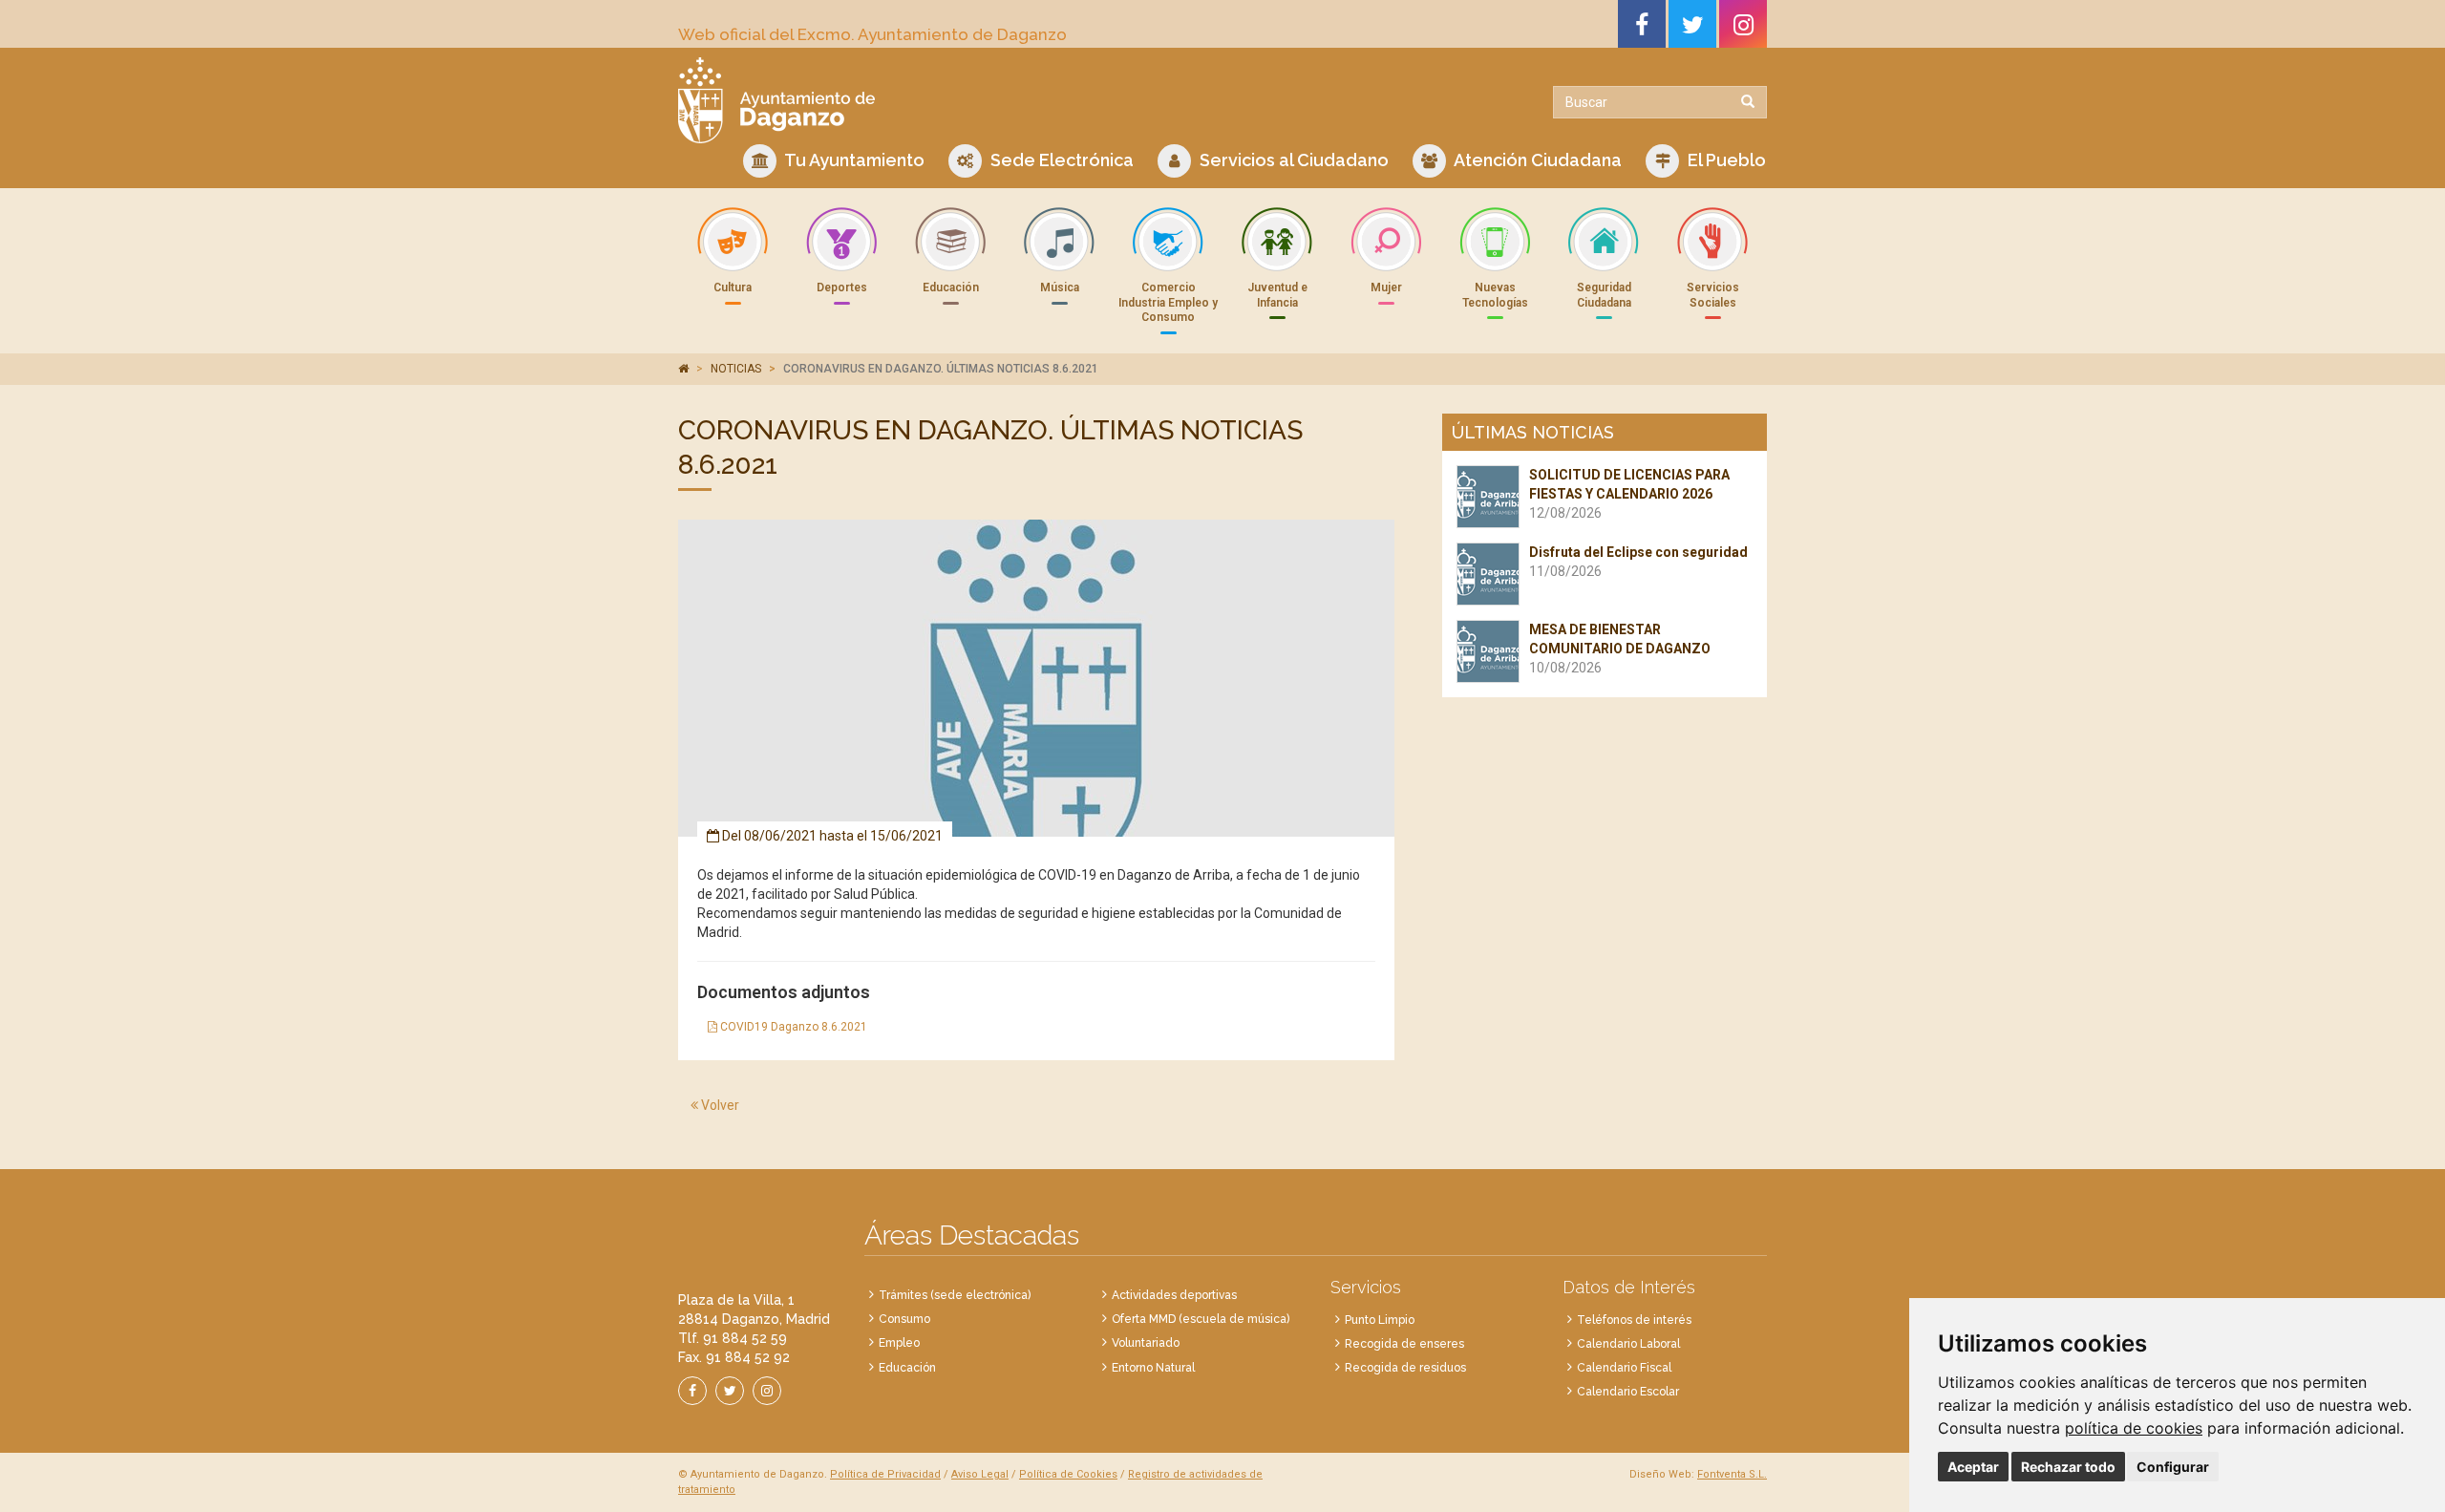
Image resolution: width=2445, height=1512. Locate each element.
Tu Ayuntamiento (853, 160)
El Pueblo (1725, 160)
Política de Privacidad (885, 1474)
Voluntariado (1146, 1343)
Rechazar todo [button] (2068, 1467)
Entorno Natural (1153, 1368)
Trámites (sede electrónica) (955, 1295)
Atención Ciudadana (1536, 160)
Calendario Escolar (1628, 1392)
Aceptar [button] (1973, 1467)
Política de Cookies (1068, 1474)
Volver (719, 1105)
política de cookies (2134, 1428)
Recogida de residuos (1405, 1368)
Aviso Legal (980, 1474)
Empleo (899, 1343)
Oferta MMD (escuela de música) (1201, 1319)
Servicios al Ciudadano (1292, 160)
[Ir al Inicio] (943, 100)
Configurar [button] (2173, 1467)
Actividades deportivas (1174, 1295)
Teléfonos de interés (1634, 1320)
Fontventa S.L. (1732, 1474)
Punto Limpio (1380, 1320)
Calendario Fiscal (1624, 1368)
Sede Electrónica (1060, 160)
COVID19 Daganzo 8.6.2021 (792, 1027)
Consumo (904, 1319)
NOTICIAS (736, 369)
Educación (907, 1368)
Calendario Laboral (1628, 1344)
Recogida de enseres (1404, 1344)
